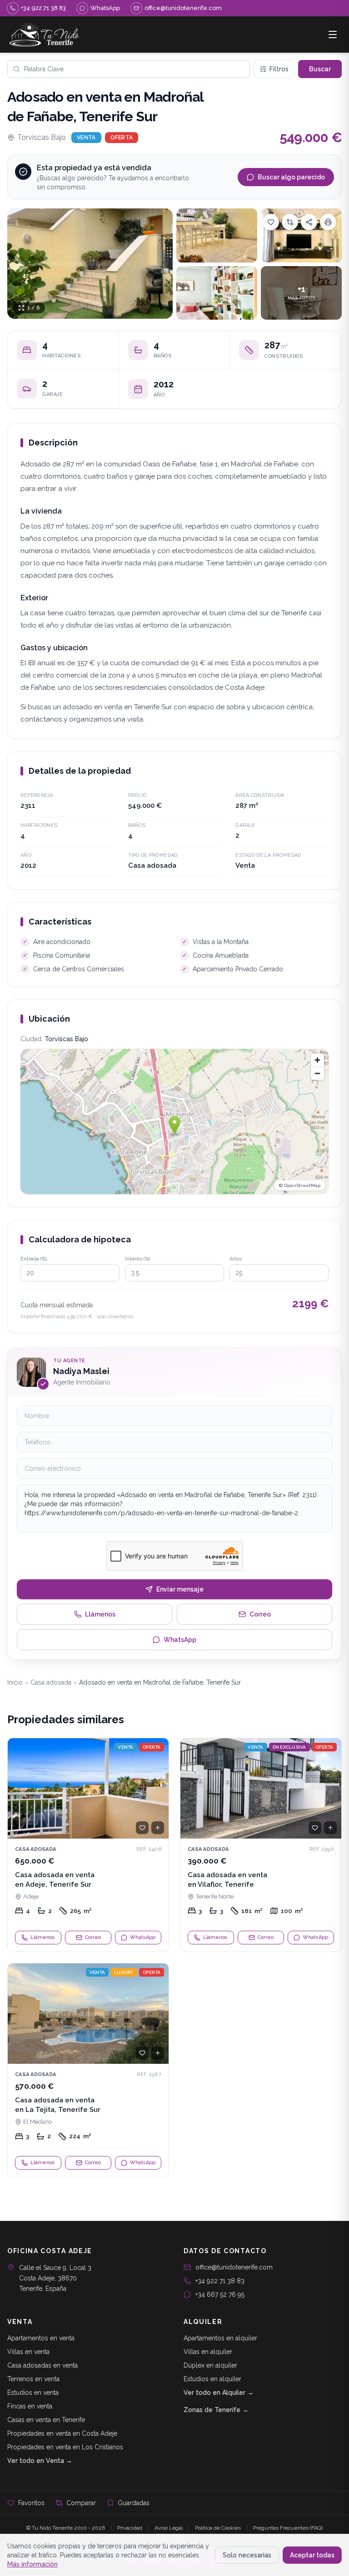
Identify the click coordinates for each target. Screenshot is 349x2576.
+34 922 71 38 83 (220, 2281)
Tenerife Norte (215, 1896)
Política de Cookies (218, 2528)
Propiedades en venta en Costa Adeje (62, 2433)
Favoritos (31, 2503)
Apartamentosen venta (41, 2338)
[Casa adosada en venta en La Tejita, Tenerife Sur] (88, 2070)
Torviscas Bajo (42, 137)
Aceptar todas (312, 2555)
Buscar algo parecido (291, 177)
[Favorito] (142, 1828)
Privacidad (130, 2528)
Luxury (124, 1972)
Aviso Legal (169, 2528)
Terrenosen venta (33, 2379)
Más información (32, 2564)
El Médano (37, 2122)
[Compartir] (309, 222)
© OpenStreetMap (300, 1185)
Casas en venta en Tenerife (46, 2420)
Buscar (320, 69)
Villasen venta (28, 2352)
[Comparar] (290, 222)
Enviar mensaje (180, 1589)
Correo (260, 1614)
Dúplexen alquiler (210, 2365)
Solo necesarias (247, 2555)
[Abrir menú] (333, 35)
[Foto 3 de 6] (301, 235)
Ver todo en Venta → (40, 2461)
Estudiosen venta (33, 2393)
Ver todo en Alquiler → (219, 2393)
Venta (86, 138)
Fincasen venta (30, 2406)
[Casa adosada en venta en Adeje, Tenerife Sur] (88, 1845)
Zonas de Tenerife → (216, 2410)
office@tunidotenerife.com (234, 2267)
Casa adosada (51, 1682)
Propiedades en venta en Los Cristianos (65, 2447)
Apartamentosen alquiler (220, 2338)
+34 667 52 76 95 (220, 2294)
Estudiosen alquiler (212, 2379)
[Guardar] (271, 222)
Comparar (81, 2503)
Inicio (15, 1682)
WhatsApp (180, 1640)
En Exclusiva (289, 1747)
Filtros (279, 69)
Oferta (122, 138)
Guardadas (134, 2503)
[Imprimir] (328, 222)
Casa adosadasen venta (42, 2365)
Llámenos (100, 1614)
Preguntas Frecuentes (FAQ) (288, 2528)
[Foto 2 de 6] (217, 235)
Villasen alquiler (208, 2352)
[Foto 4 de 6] (217, 293)
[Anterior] (19, 1789)
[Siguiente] (158, 1789)
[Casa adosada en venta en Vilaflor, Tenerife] (261, 1845)
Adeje (31, 1896)
